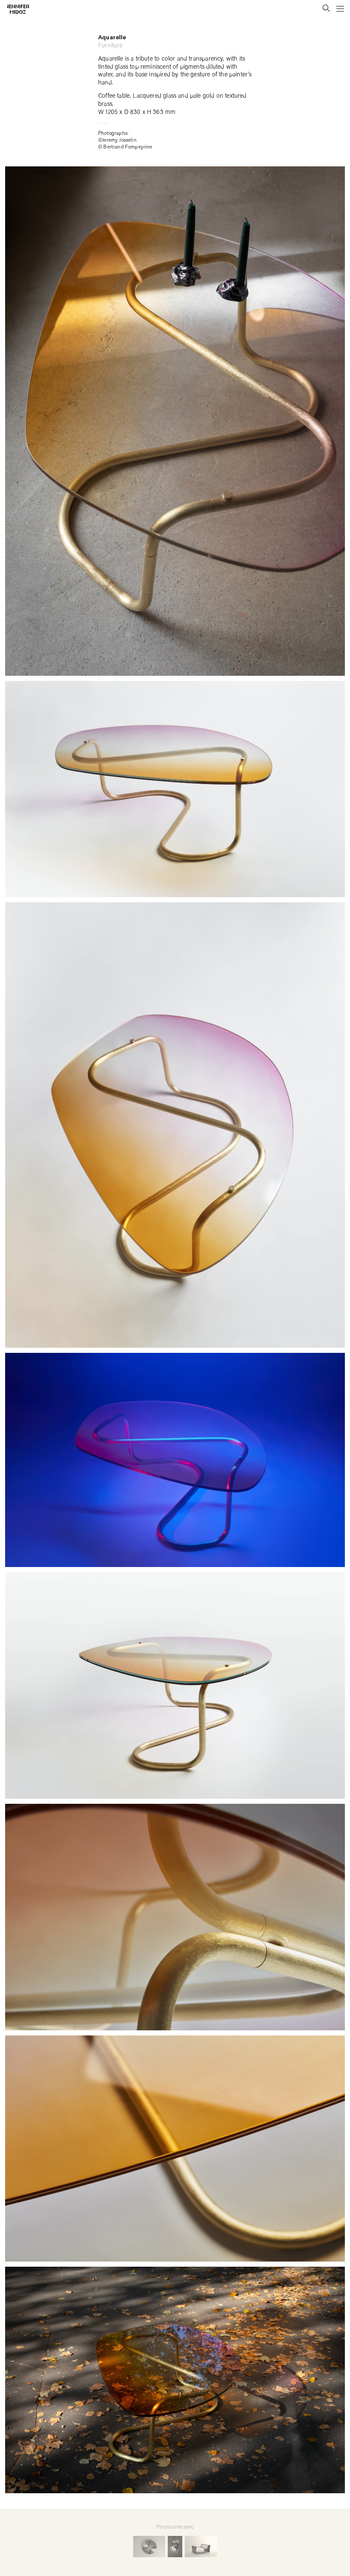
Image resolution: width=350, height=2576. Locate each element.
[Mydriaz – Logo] (13, 9)
